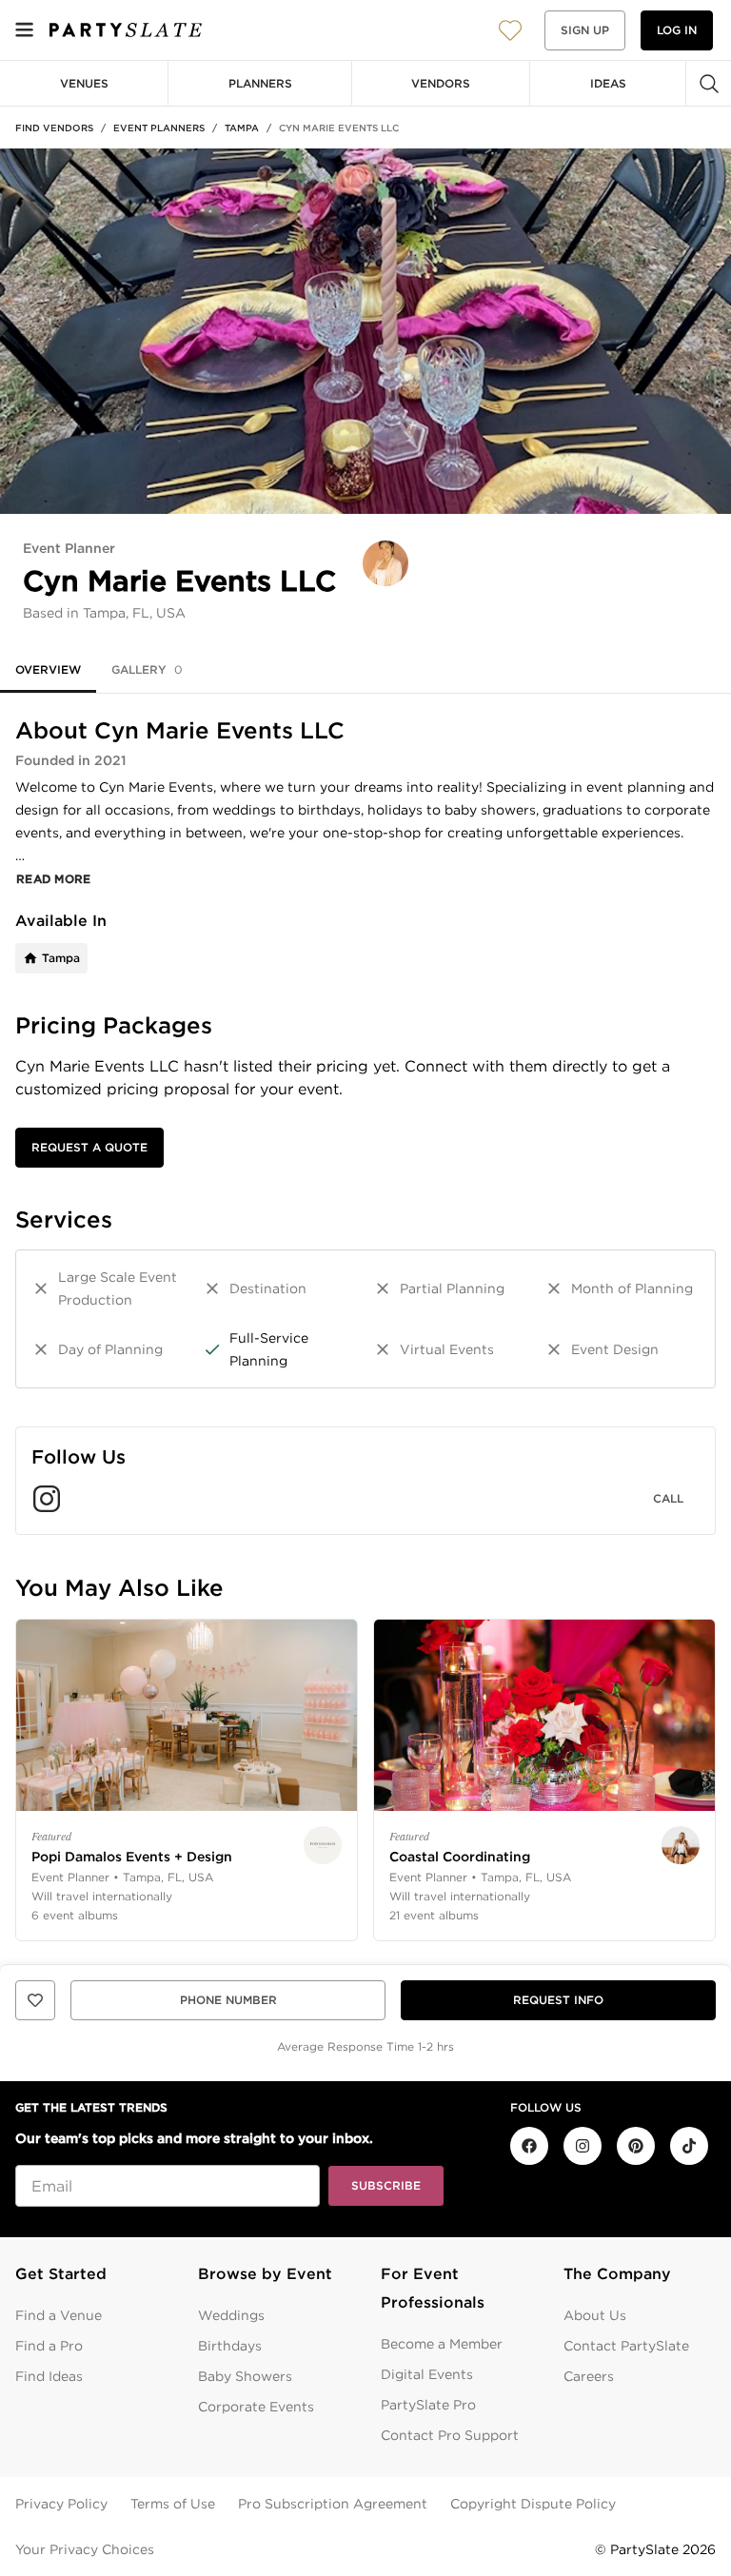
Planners (260, 83)
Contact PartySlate (626, 2346)
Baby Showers (245, 2376)
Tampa (242, 128)
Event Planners (159, 128)
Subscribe (386, 2185)
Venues (84, 83)
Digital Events (427, 2374)
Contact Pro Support (450, 2435)
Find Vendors (54, 128)
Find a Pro (49, 2346)
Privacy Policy (61, 2504)
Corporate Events (256, 2407)
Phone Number (228, 2000)
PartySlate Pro (428, 2405)
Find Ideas (49, 2376)
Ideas (608, 83)
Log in (677, 30)
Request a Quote (89, 1147)
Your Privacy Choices (85, 2549)
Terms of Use (173, 2504)
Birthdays (230, 2346)
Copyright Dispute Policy (533, 2504)
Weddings (231, 2315)
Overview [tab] (48, 669)
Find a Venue (59, 2315)
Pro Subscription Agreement (333, 2504)
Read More (54, 879)
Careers (589, 2376)
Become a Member (442, 2344)
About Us (595, 2315)
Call (668, 1498)
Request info (558, 2000)
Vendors (441, 83)
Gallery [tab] (147, 669)
